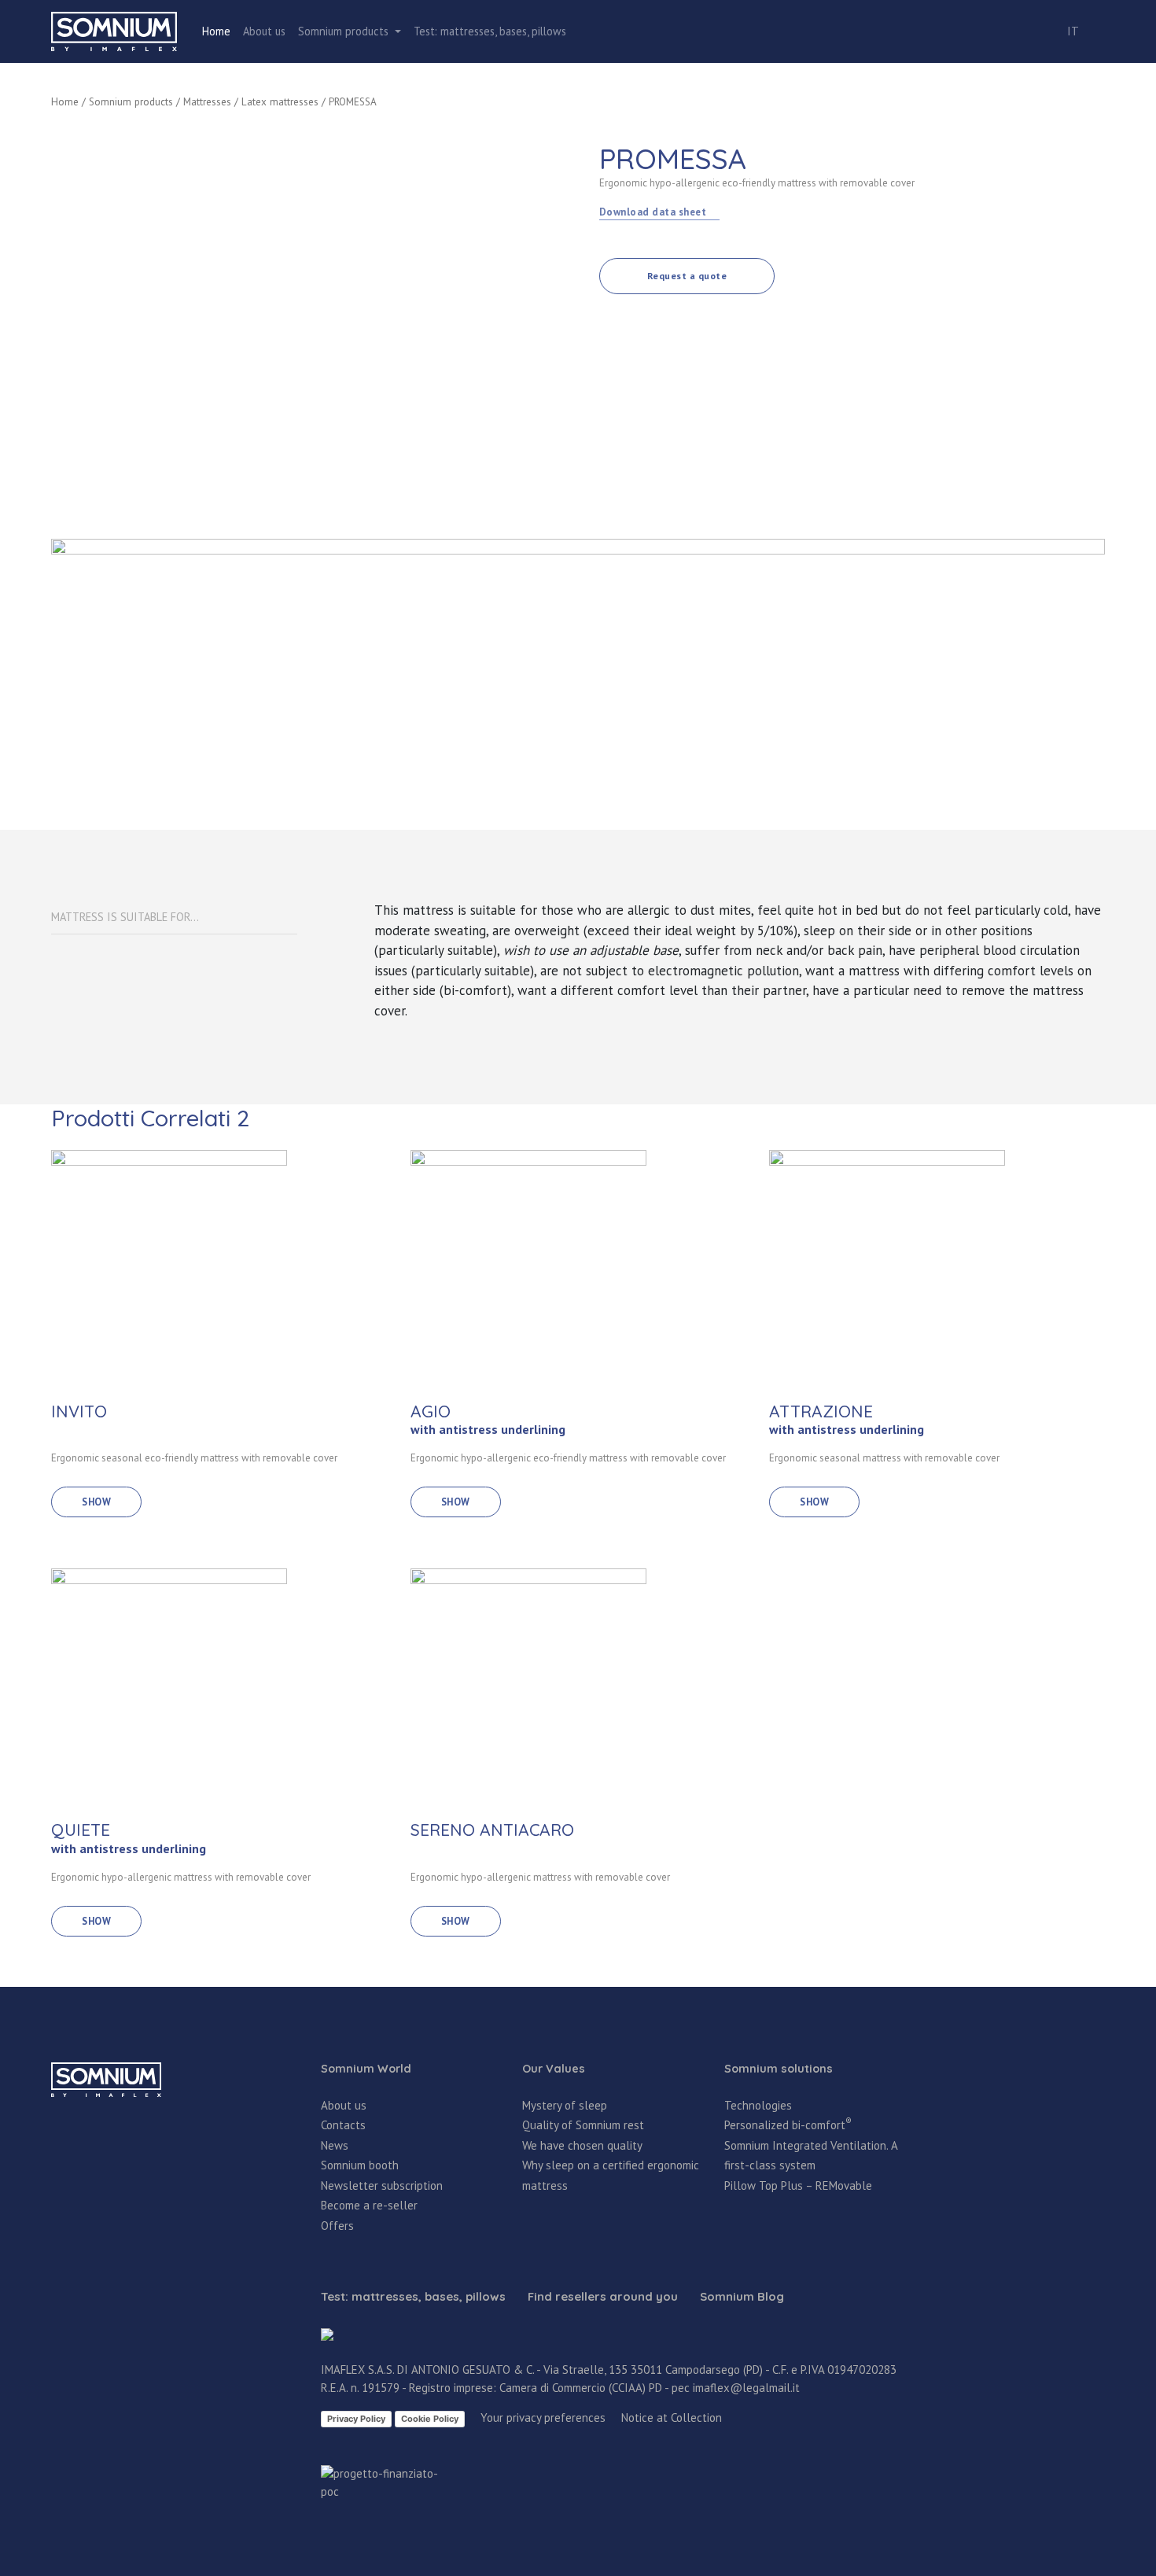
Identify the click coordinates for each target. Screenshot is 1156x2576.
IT (1073, 31)
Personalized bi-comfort (788, 2125)
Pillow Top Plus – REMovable (798, 2185)
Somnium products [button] (345, 31)
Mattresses (207, 102)
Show (96, 1502)
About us (264, 31)
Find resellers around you (603, 2297)
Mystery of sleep (565, 2105)
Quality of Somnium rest (583, 2125)
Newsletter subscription (382, 2185)
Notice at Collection (672, 2418)
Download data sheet (654, 212)
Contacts (343, 2125)
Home (216, 31)
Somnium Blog (742, 2297)
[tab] (174, 918)
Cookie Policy (430, 2419)
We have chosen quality (582, 2145)
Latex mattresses (280, 102)
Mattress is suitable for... (125, 917)
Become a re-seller (369, 2205)
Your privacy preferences (543, 2418)
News (335, 2145)
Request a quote (687, 276)
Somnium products (131, 102)
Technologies (758, 2105)
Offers (337, 2226)
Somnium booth (360, 2165)
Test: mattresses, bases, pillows (490, 31)
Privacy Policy (356, 2419)
